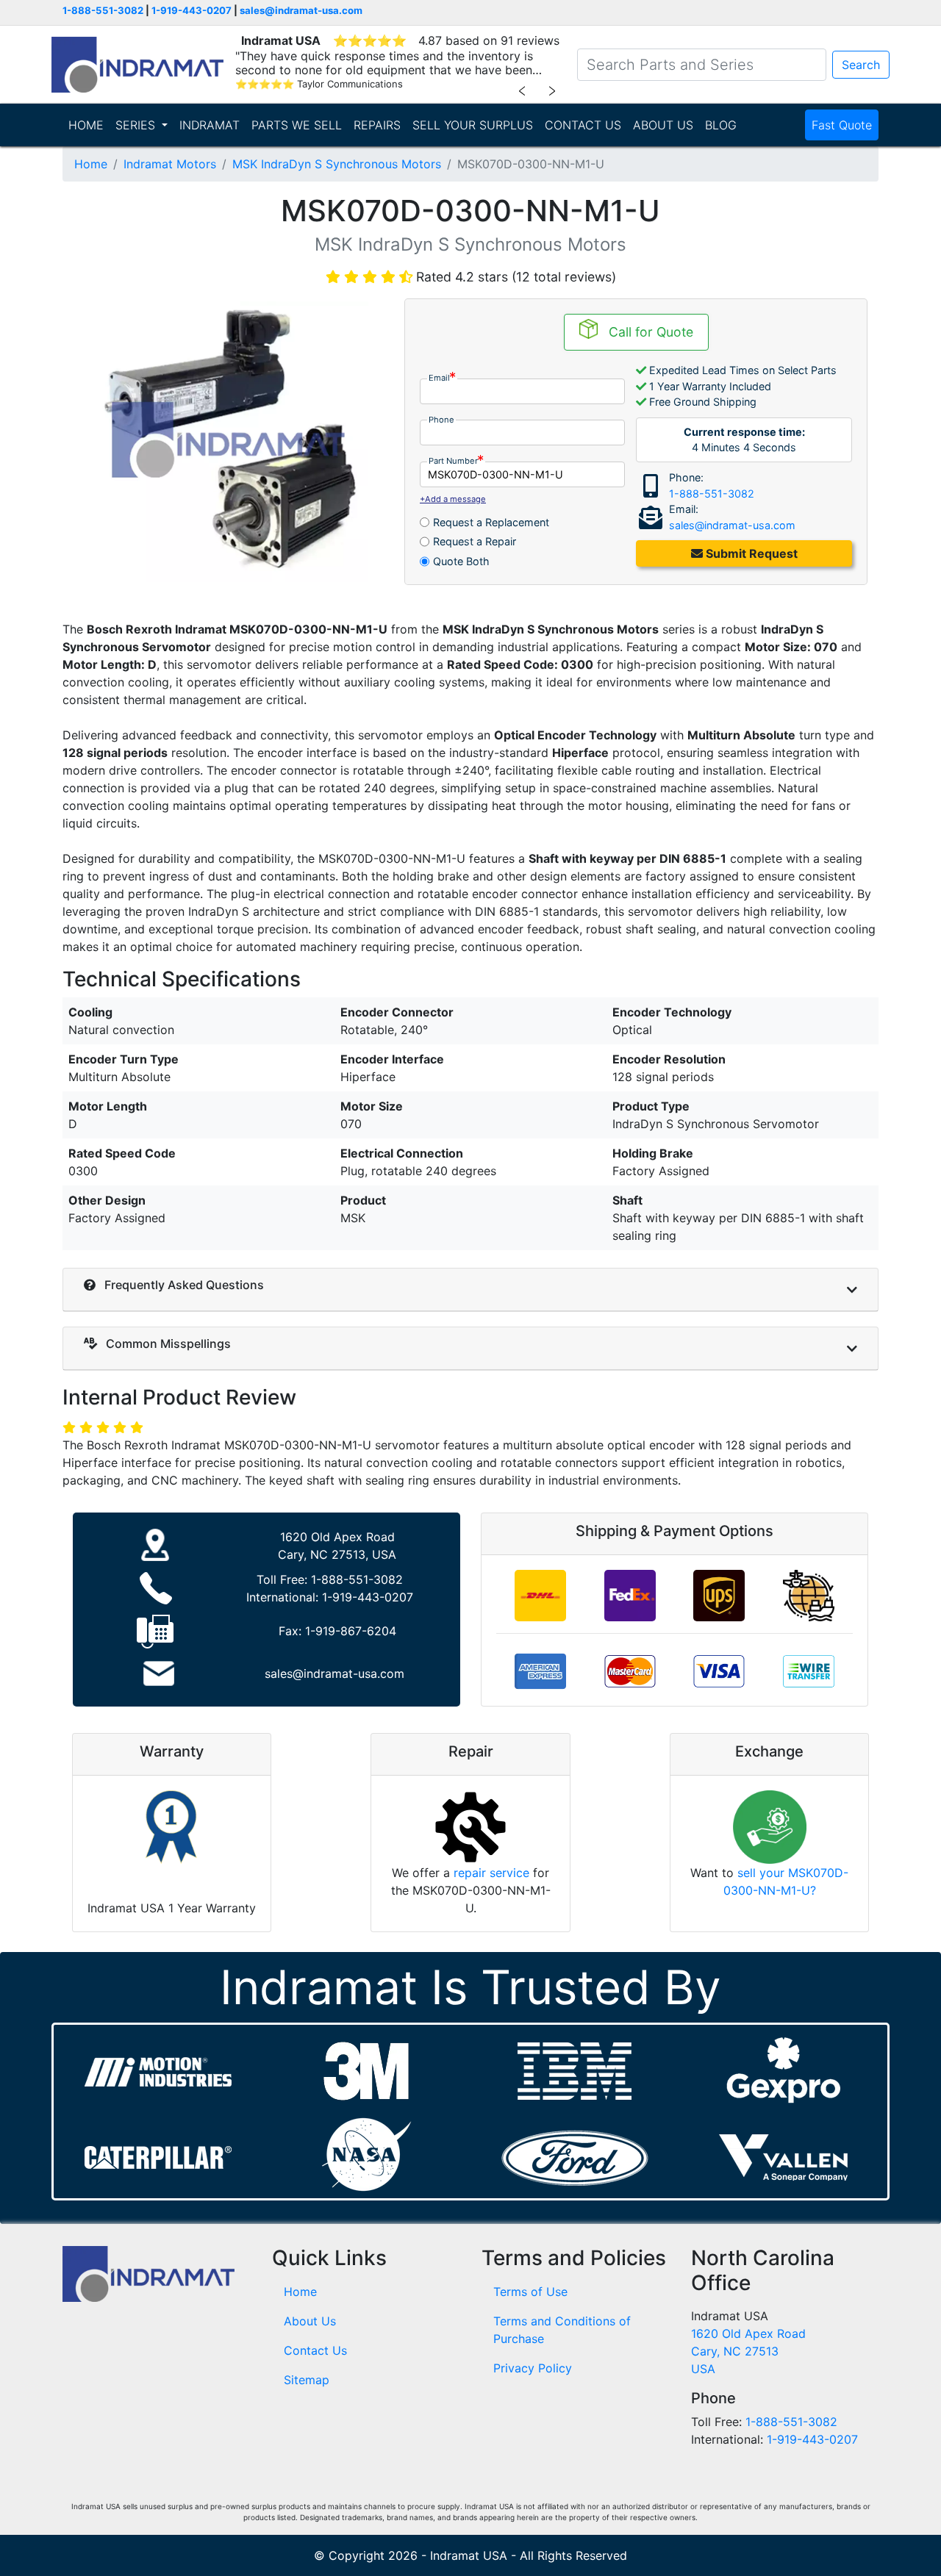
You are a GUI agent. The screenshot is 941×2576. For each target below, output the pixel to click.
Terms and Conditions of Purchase (562, 2330)
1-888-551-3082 (103, 10)
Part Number (453, 461)
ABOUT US (663, 125)
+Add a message (453, 499)
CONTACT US (583, 125)
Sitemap (307, 2380)
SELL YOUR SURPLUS (473, 125)
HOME (86, 125)
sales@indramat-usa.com (301, 10)
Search (861, 65)
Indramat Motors (170, 164)
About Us (310, 2321)
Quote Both (461, 561)
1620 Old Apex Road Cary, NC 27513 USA (748, 2351)
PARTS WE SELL (297, 125)
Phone (441, 420)
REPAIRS (377, 125)
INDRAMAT (210, 125)
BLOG (721, 125)
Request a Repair (475, 541)
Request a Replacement (491, 522)
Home (91, 164)
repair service (491, 1873)
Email (439, 378)
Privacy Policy (533, 2368)
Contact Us (315, 2350)
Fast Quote (842, 125)
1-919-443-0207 (192, 10)
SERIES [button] (137, 125)
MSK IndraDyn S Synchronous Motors (337, 164)
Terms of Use (530, 2292)
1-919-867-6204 (351, 1631)
